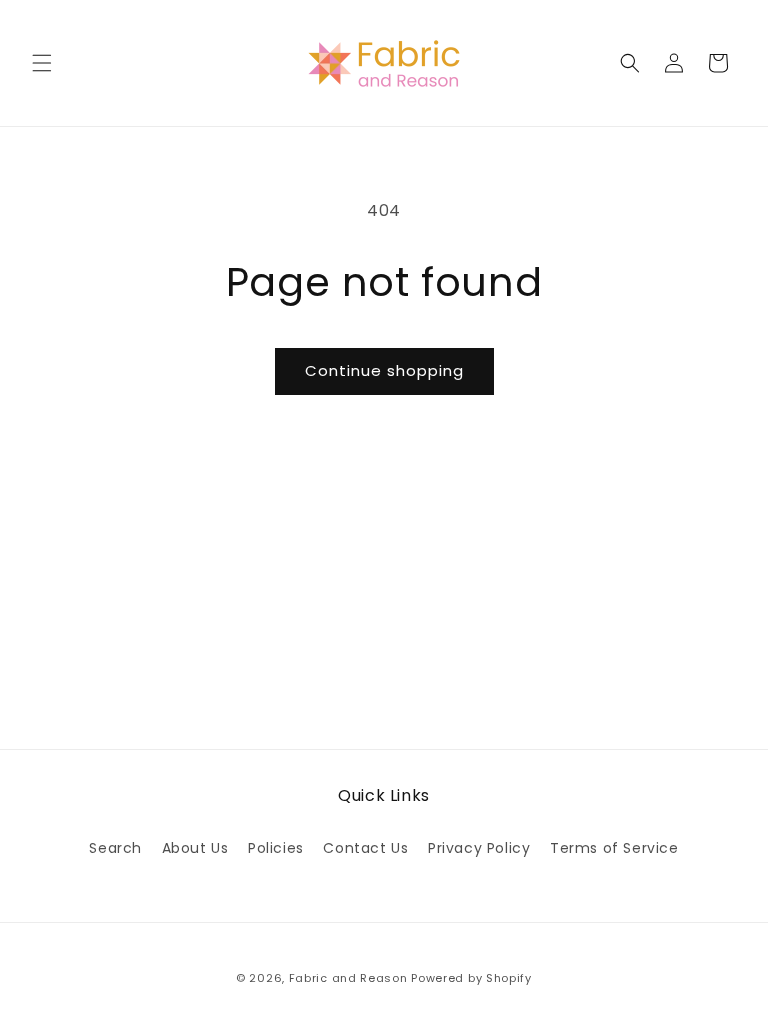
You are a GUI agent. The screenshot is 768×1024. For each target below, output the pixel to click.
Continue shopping (384, 370)
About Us (195, 848)
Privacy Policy (479, 848)
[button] (42, 63)
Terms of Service (614, 848)
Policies (276, 848)
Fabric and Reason (348, 978)
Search (115, 848)
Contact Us (365, 848)
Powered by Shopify (471, 978)
